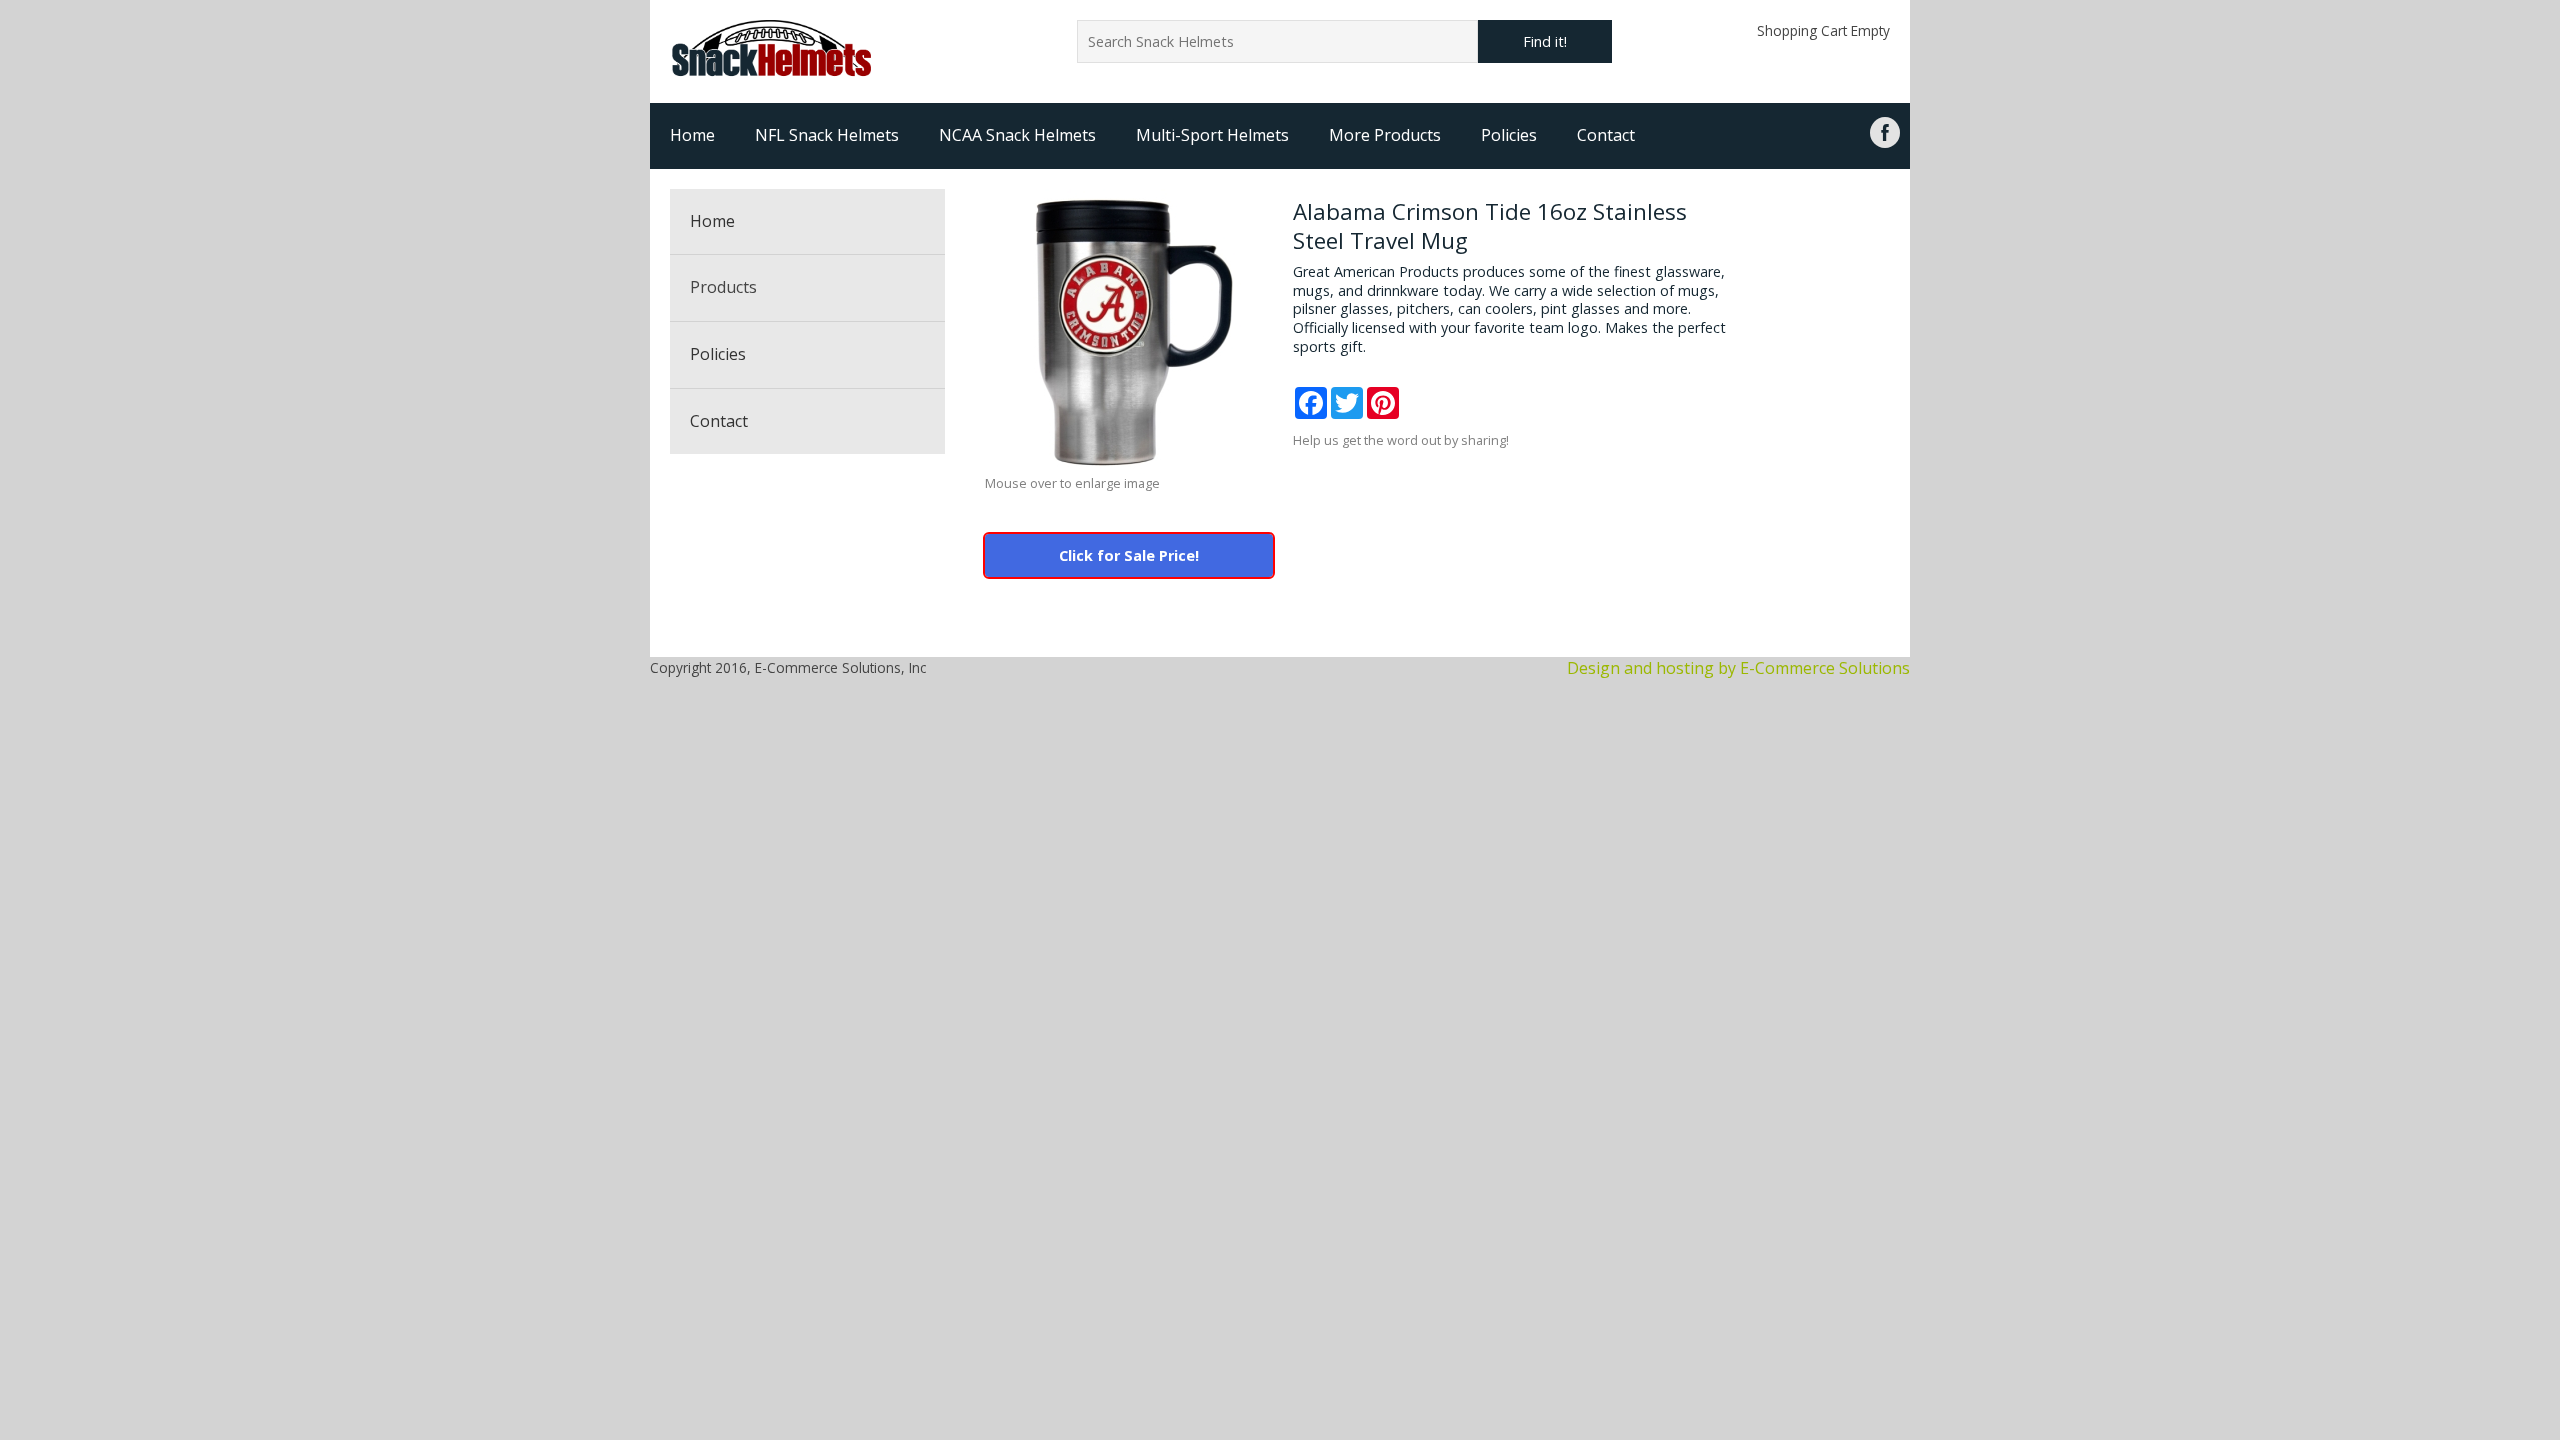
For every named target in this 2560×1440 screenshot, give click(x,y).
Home (692, 135)
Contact (1606, 135)
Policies (1509, 135)
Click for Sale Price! (1129, 555)
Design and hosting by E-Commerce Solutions (1738, 668)
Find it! (1545, 41)
